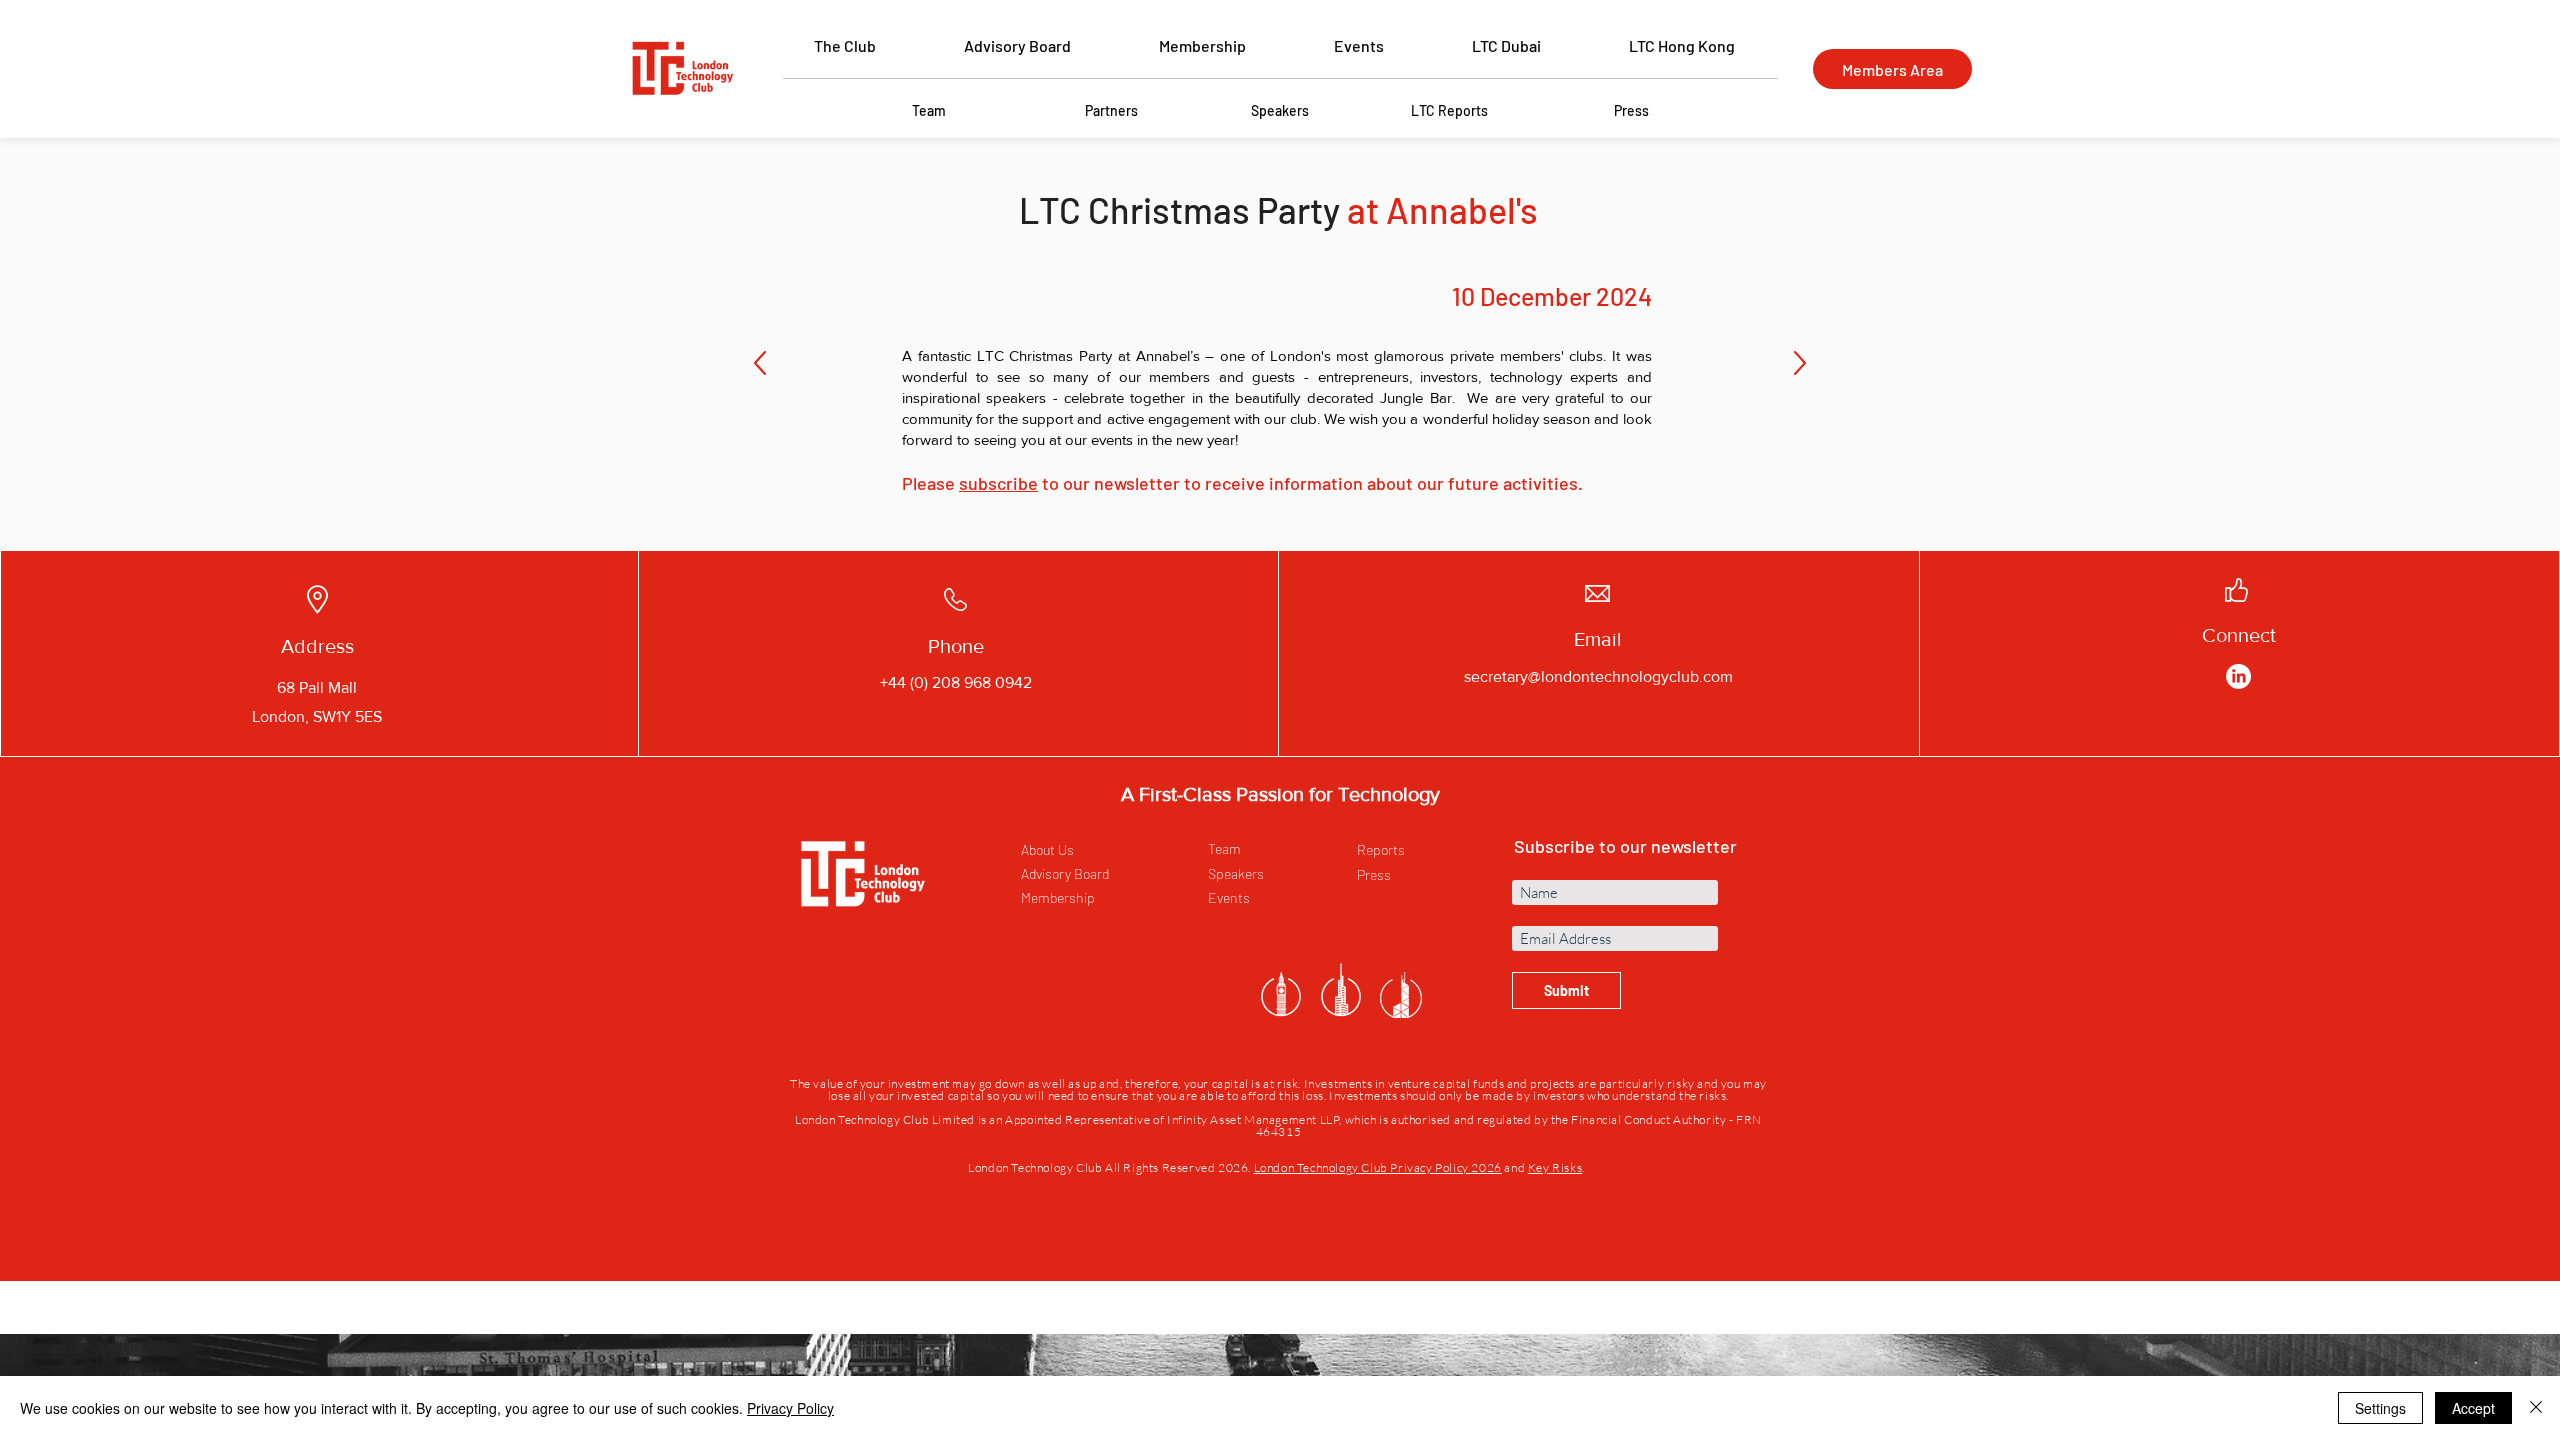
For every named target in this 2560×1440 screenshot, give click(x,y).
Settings (2380, 1408)
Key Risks (1555, 1167)
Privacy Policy (790, 1408)
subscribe (998, 483)
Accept (2473, 1408)
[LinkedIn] (2238, 676)
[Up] (760, 363)
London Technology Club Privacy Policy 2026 (1378, 1167)
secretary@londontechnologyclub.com (1598, 676)
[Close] (2536, 1408)
